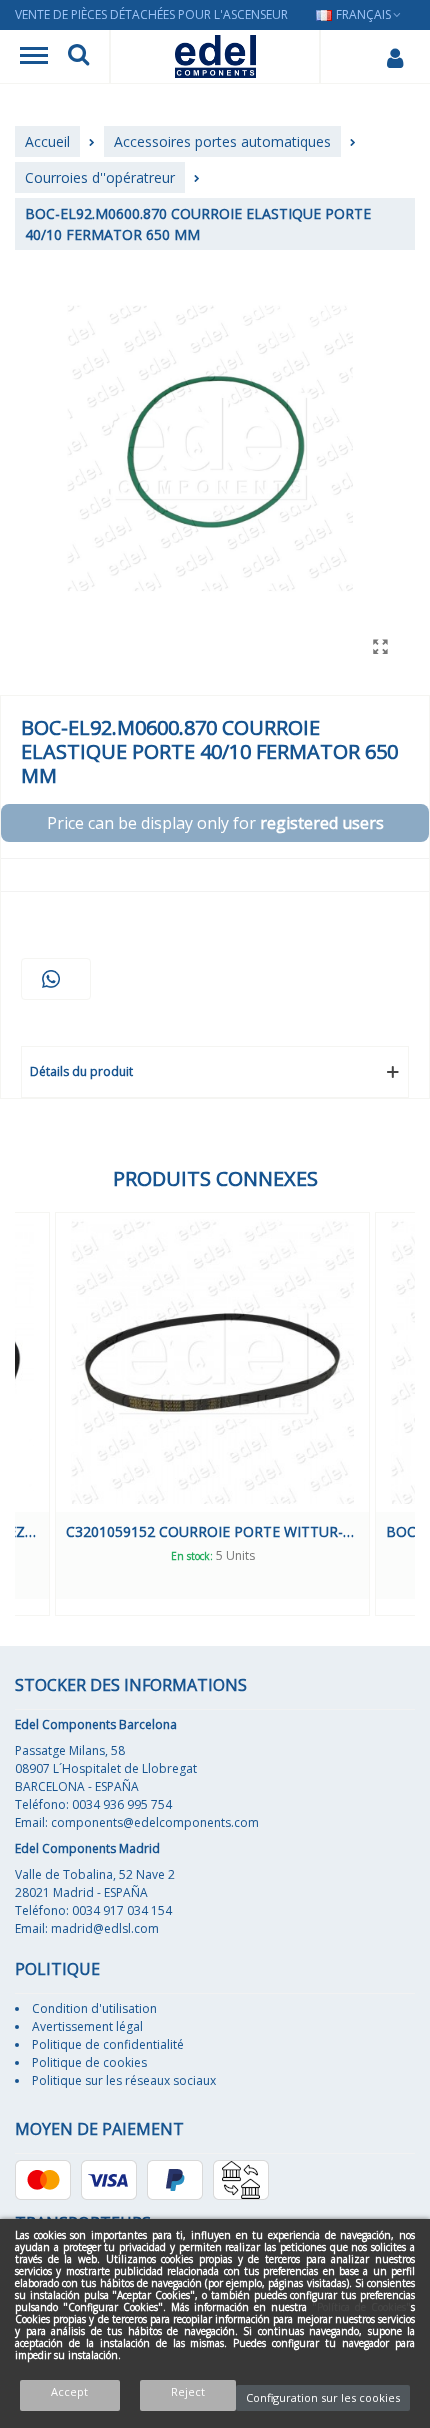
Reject (188, 2391)
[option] (212, 1414)
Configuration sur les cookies (323, 2397)
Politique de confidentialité (108, 2044)
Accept (69, 2391)
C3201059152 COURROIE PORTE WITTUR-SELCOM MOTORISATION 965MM (212, 1531)
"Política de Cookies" (361, 2307)
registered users (322, 823)
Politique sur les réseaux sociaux (124, 2080)
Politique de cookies (89, 2062)
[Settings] (394, 57)
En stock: (192, 1556)
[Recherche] (78, 57)
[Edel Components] (215, 56)
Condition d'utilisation (94, 2008)
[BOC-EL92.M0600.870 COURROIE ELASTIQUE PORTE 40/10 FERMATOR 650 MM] (380, 646)
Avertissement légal (87, 2026)
